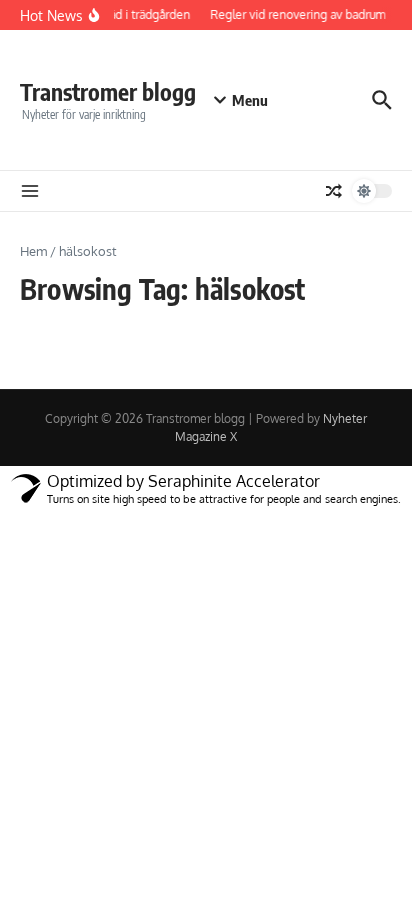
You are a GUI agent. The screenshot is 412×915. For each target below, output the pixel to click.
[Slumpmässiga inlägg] (334, 191)
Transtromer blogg (108, 91)
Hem (33, 251)
